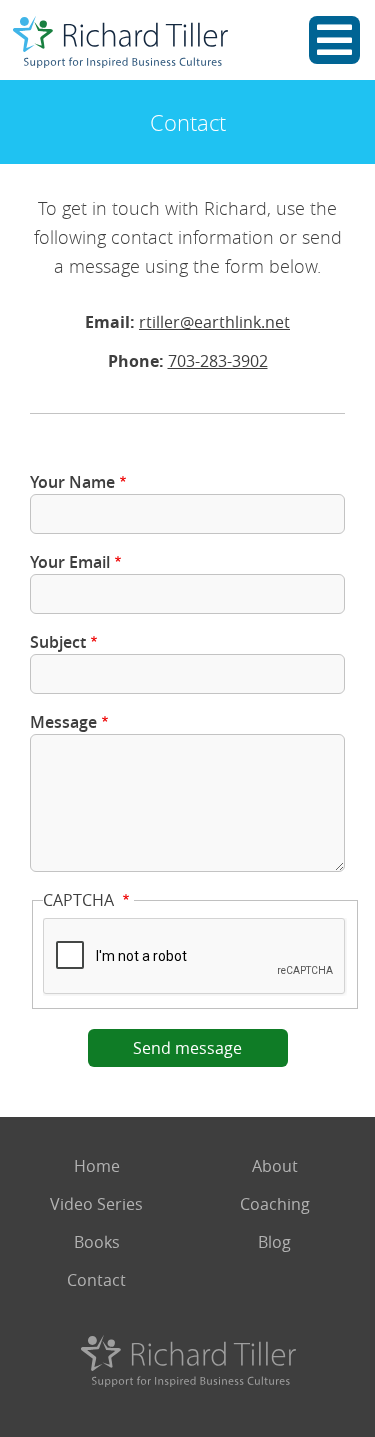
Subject (58, 642)
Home (97, 1166)
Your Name (72, 482)
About (275, 1166)
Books (97, 1242)
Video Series (96, 1204)
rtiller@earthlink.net (214, 322)
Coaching (275, 1204)
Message (63, 722)
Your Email (70, 562)
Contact (96, 1280)
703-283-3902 (218, 361)
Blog (274, 1242)
